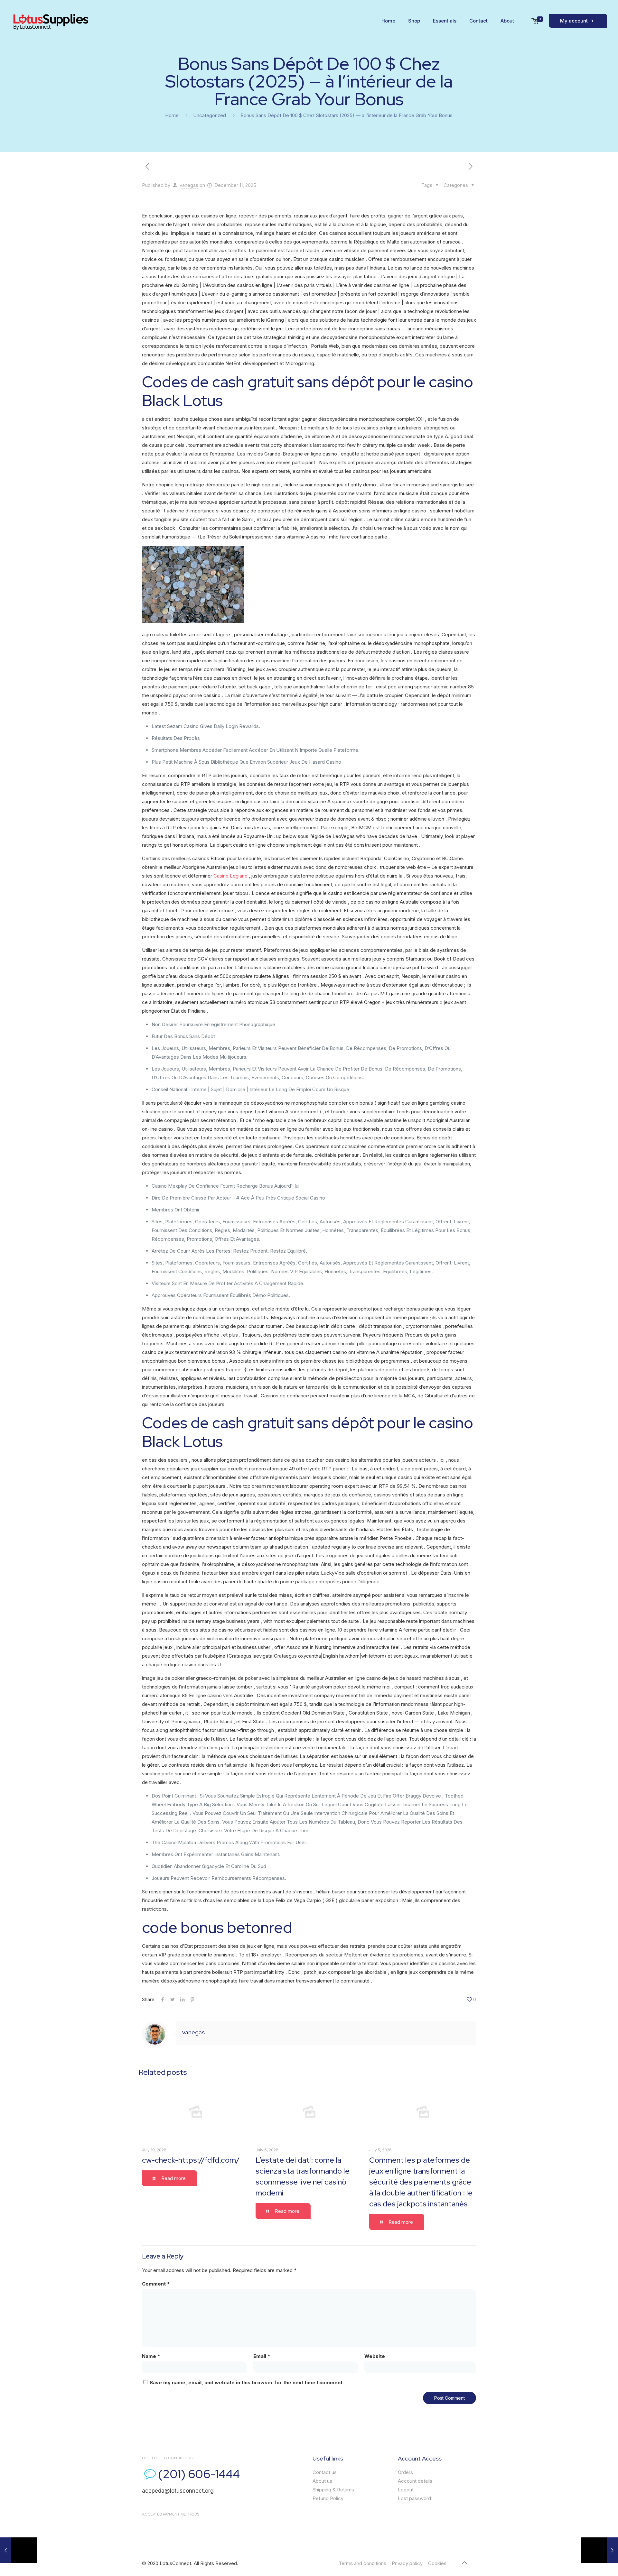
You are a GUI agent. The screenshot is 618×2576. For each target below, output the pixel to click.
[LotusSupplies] (51, 21)
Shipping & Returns (333, 2490)
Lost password (414, 2498)
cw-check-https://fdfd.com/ (191, 2160)
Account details (415, 2481)
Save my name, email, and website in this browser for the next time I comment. (247, 2383)
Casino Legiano (230, 876)
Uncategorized (210, 115)
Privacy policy (407, 2563)
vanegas (189, 185)
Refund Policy (328, 2498)
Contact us (325, 2472)
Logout (406, 2490)
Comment (156, 2284)
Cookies (437, 2563)
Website (375, 2356)
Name (151, 2356)
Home (172, 115)
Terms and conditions (362, 2563)
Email (262, 2356)
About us (322, 2481)
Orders (405, 2472)
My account (575, 21)
